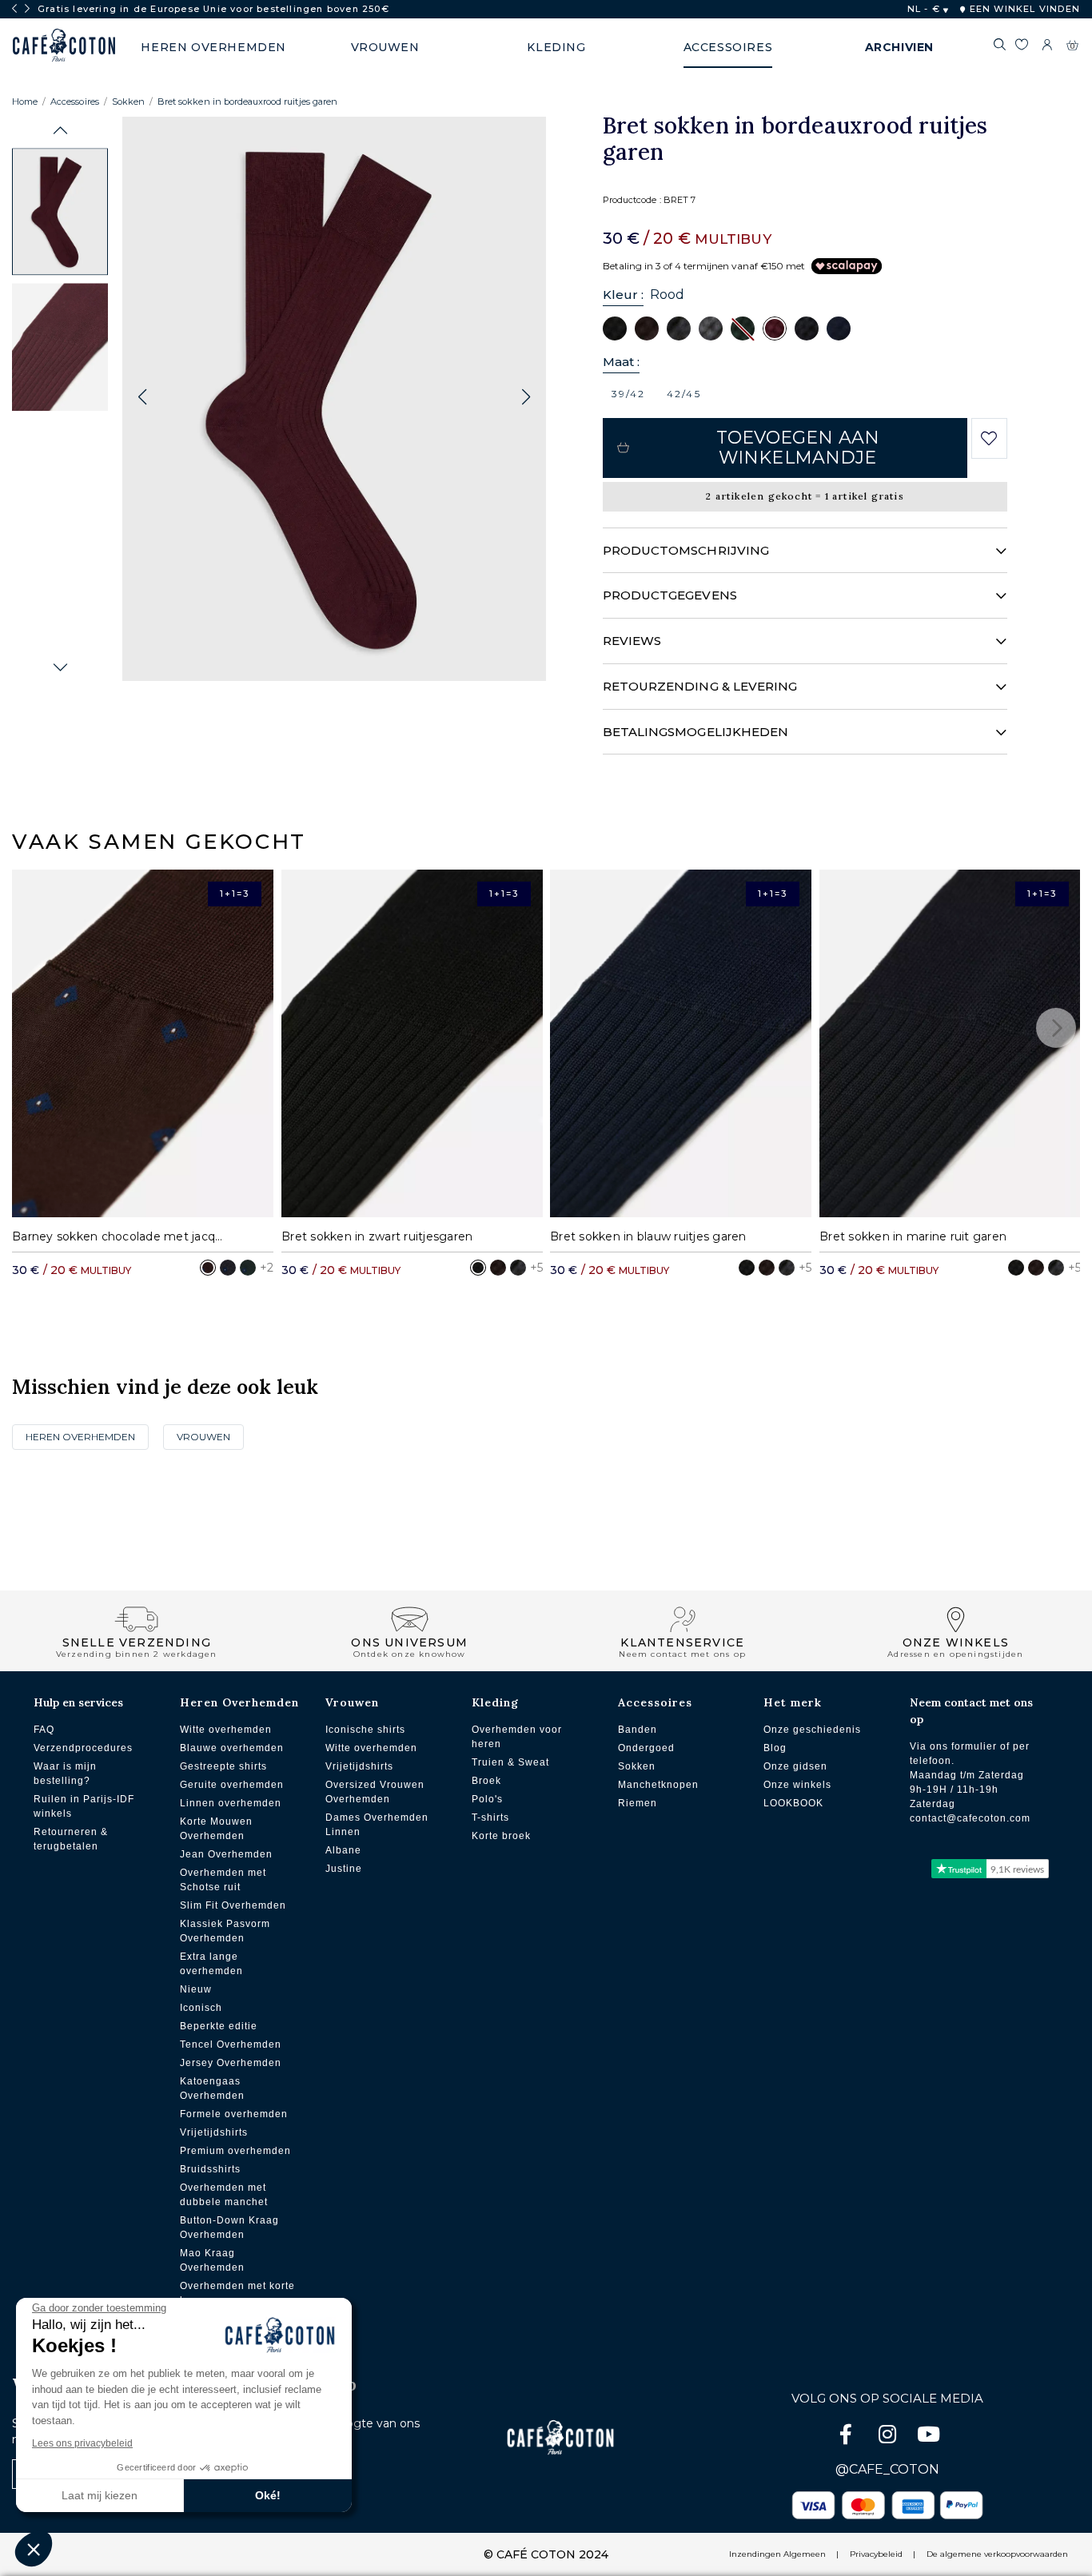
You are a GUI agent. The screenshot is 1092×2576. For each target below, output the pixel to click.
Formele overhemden (234, 2114)
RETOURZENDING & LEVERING (700, 686)
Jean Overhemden (226, 1854)
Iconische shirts (365, 1730)
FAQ (44, 1730)
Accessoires (75, 102)
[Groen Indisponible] (743, 328)
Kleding (495, 1702)
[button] (60, 131)
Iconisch (201, 2008)
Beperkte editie (219, 2026)
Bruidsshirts (210, 2169)
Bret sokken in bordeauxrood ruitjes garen (247, 102)
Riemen (638, 1803)
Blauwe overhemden (232, 1748)
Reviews (632, 641)
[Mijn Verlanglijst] (1021, 47)
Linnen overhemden (231, 1803)
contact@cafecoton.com (970, 1818)
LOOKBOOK (793, 1803)
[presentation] (14, 9)
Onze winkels (797, 1785)
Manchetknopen (658, 1785)
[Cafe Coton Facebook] (847, 2437)
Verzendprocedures (83, 1748)
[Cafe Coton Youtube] (929, 2437)
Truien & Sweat (510, 1762)
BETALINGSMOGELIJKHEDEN (696, 732)
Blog (775, 1748)
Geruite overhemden (232, 1785)
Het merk (793, 1702)
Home (25, 102)
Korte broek (501, 1836)
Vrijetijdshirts (214, 2132)
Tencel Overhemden (231, 2044)
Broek (486, 1781)
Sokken (128, 102)
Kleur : (624, 295)
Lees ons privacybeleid (82, 2443)
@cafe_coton (887, 2469)
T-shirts (490, 1818)
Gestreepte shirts (223, 1766)
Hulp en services (78, 1702)
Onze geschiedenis (812, 1730)
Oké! (268, 2495)
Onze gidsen (795, 1766)
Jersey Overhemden (231, 2063)
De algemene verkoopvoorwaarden (997, 2554)
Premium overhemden (235, 2151)
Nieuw (196, 1989)
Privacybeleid (876, 2554)
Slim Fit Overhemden (233, 1905)
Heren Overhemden (80, 1437)
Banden (638, 1730)
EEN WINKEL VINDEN (1023, 9)
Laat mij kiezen (100, 2495)
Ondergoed (646, 1748)
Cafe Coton (64, 46)
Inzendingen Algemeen (777, 2554)
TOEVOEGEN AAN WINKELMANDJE (798, 448)
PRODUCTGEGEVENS (670, 595)
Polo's (487, 1799)
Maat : (621, 362)
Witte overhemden (226, 1730)
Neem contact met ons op (971, 1711)
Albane (343, 1850)
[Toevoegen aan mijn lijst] (989, 439)
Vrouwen (203, 1437)
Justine (344, 1869)
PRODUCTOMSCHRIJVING (686, 550)
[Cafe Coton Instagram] (889, 2437)
